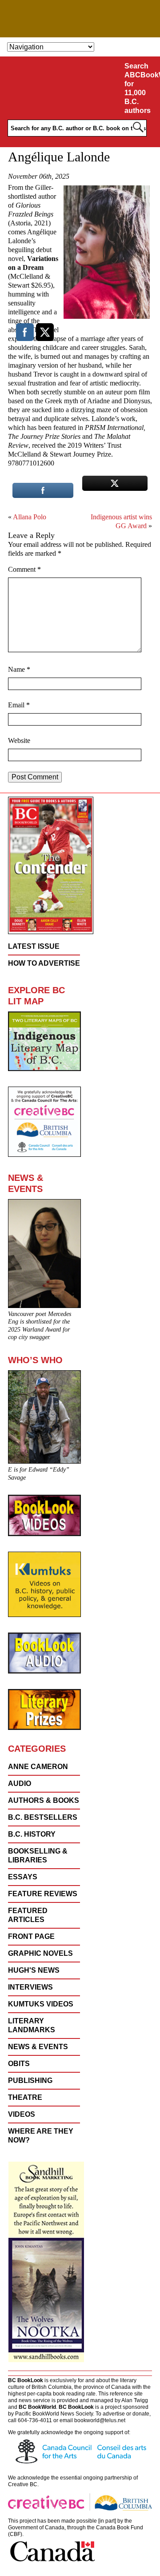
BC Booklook (80, 19)
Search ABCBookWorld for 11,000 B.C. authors (141, 88)
